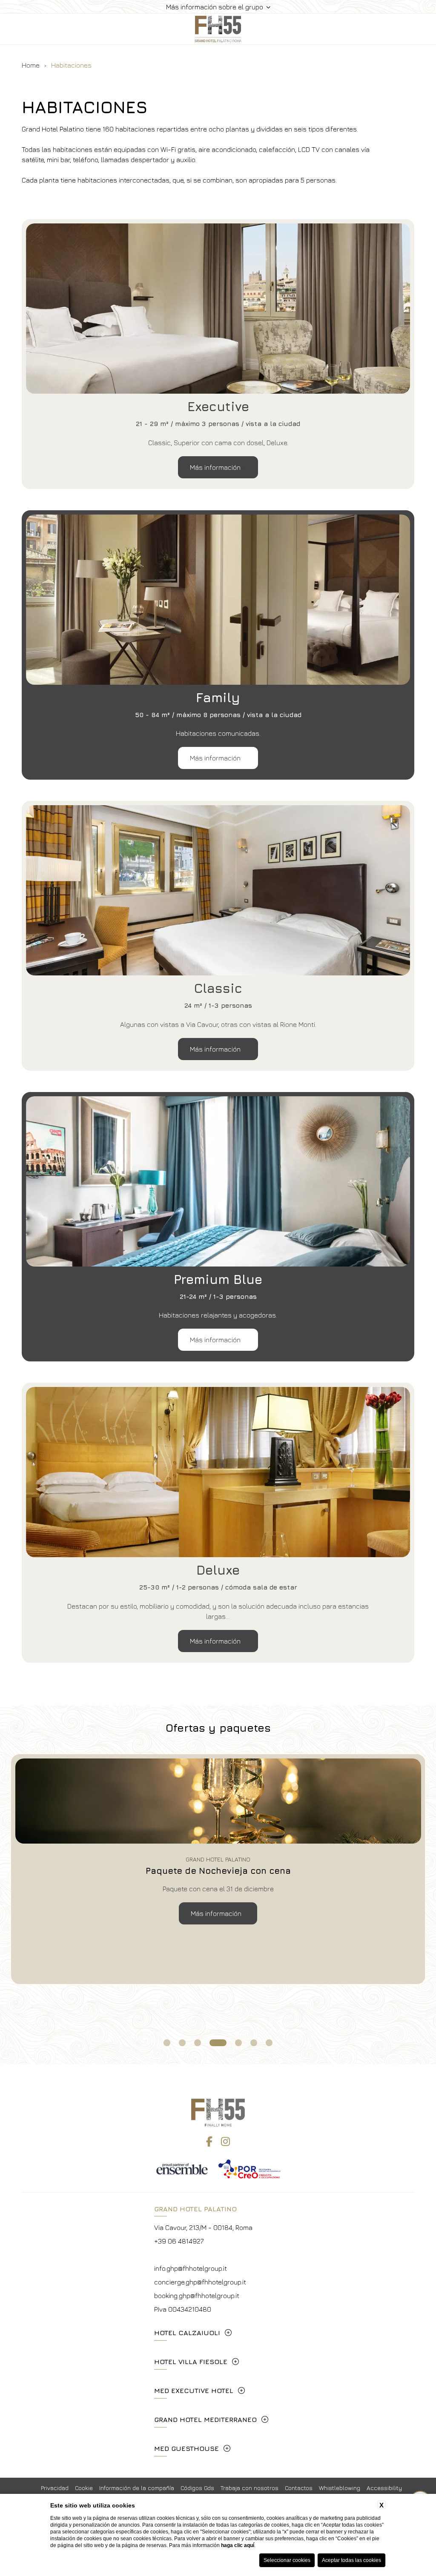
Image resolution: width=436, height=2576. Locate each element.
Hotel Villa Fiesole (191, 2362)
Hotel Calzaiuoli (187, 2333)
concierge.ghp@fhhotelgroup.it (200, 2282)
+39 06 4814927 (179, 2241)
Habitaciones (71, 65)
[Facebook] (209, 2141)
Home (31, 65)
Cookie (84, 2488)
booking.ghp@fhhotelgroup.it (197, 2296)
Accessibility (384, 2488)
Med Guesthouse (186, 2448)
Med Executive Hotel (194, 2390)
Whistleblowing (340, 2488)
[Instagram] (225, 2141)
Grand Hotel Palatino (195, 2209)
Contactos (299, 2488)
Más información (216, 467)
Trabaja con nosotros (250, 2488)
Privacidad (55, 2488)
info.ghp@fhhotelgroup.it (191, 2268)
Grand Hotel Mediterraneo (205, 2419)
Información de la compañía (137, 2488)
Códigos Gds (197, 2488)
